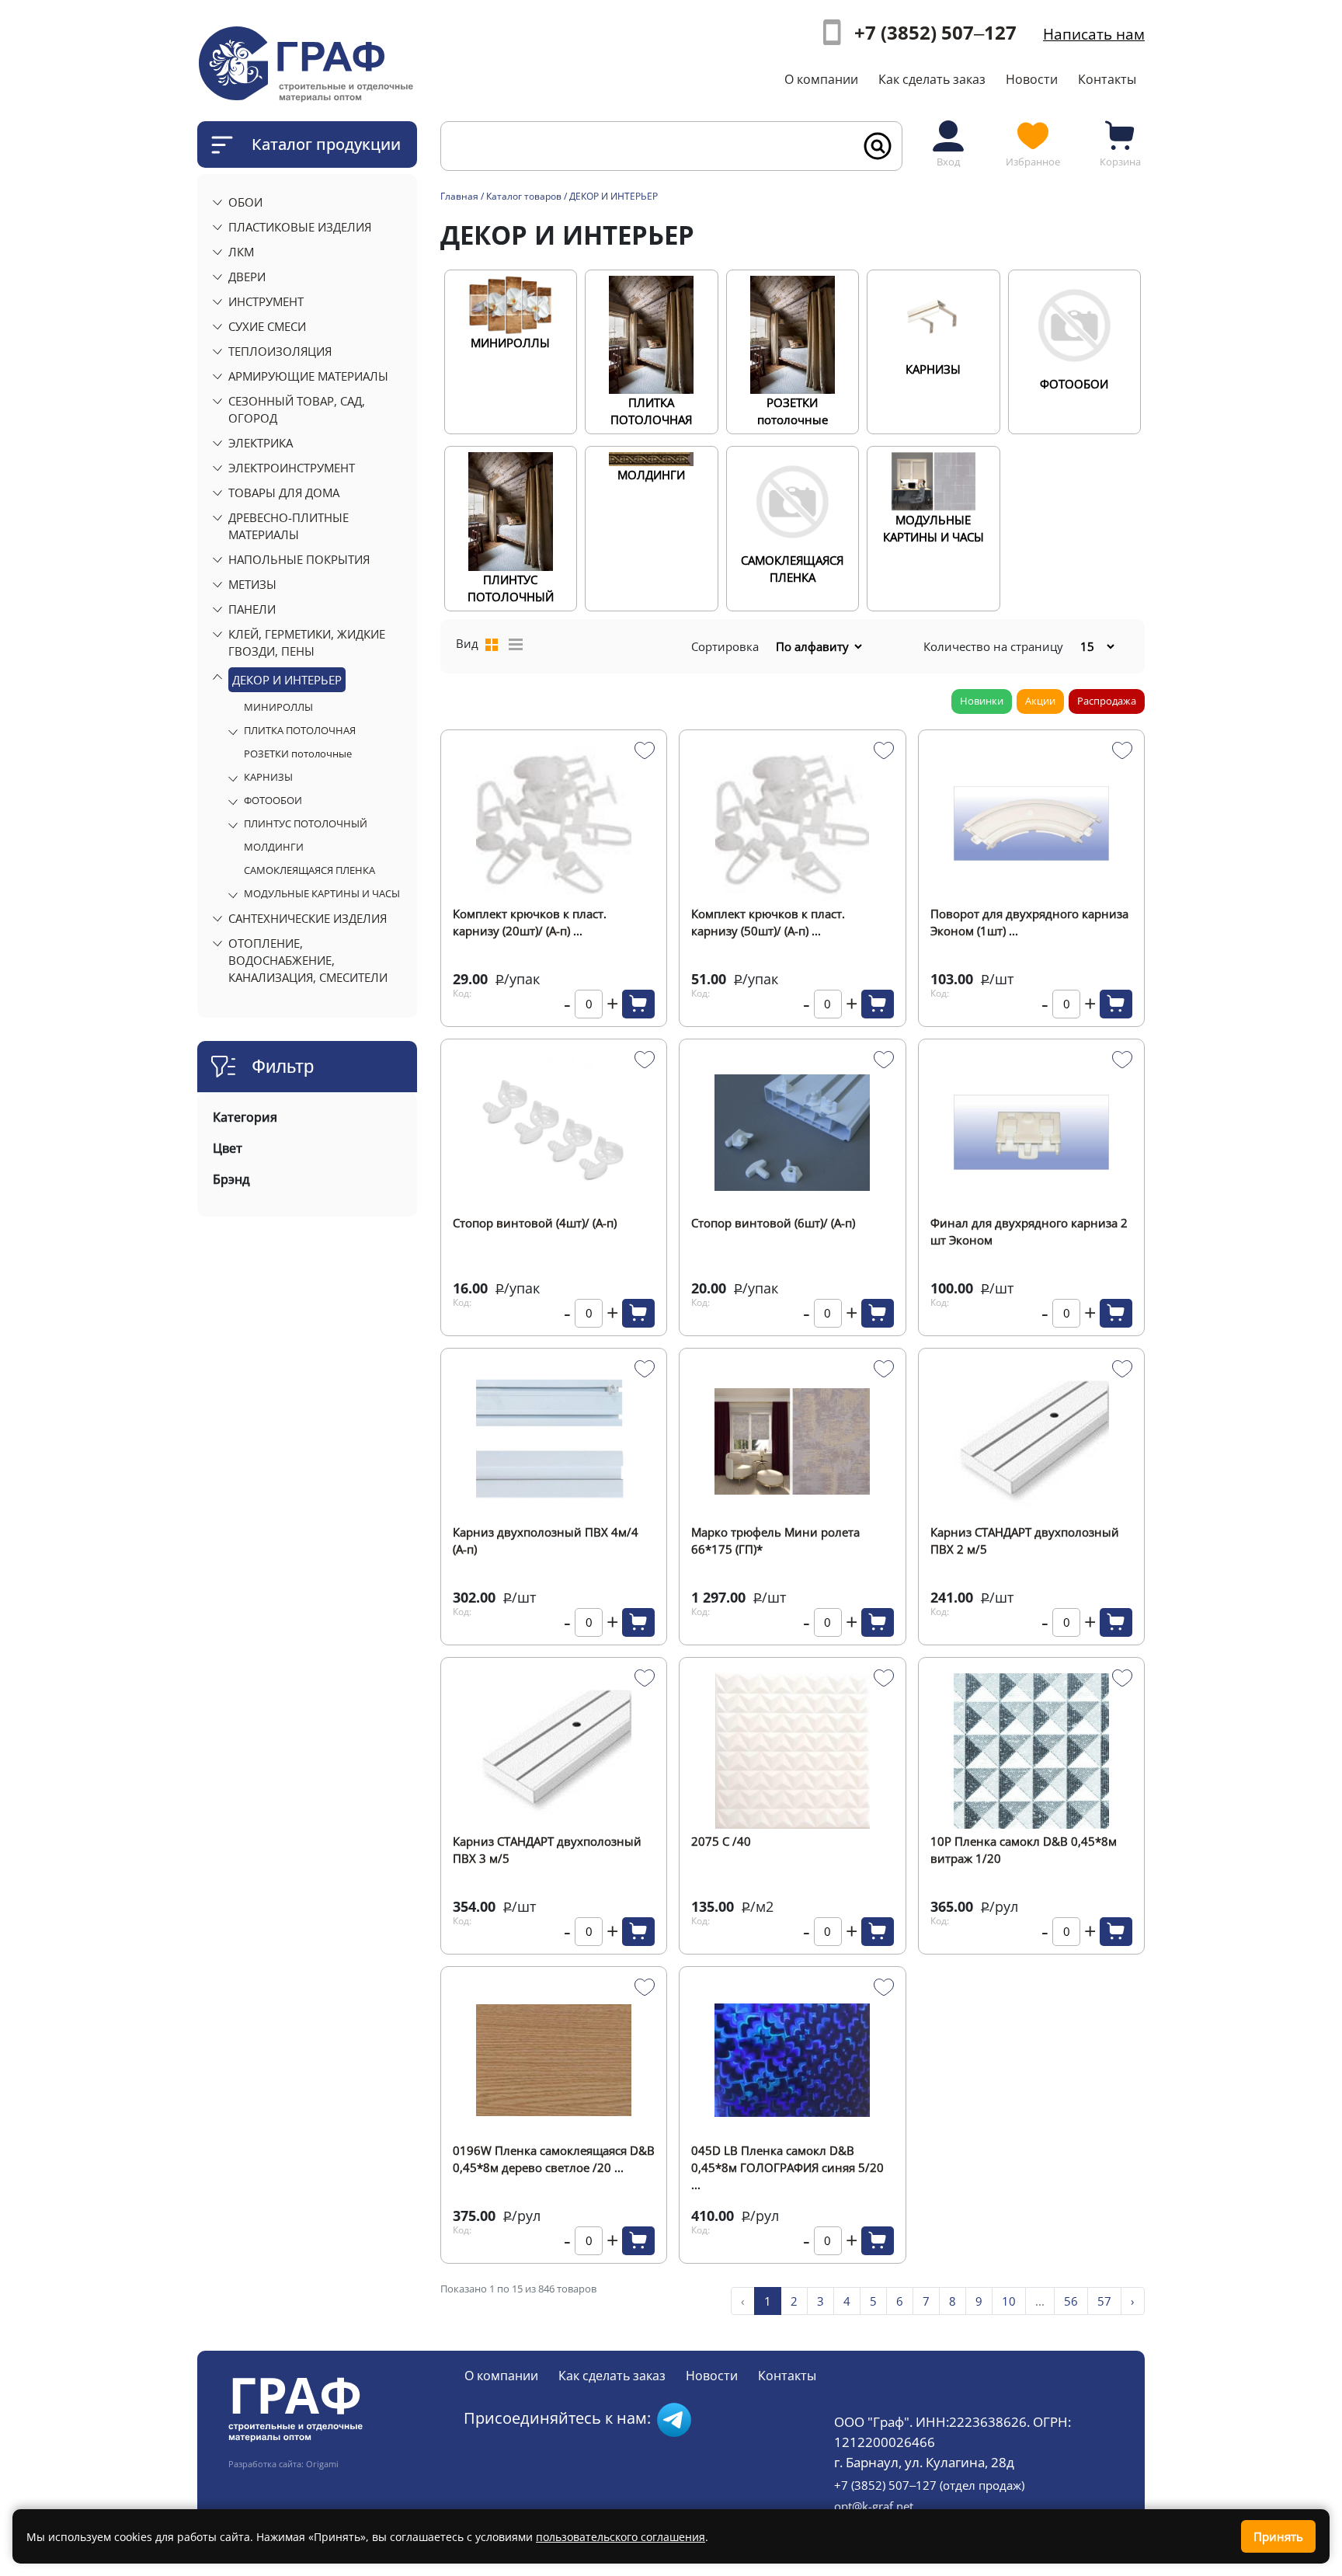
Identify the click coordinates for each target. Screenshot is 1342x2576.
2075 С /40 (721, 1841)
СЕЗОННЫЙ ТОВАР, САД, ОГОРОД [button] (297, 409)
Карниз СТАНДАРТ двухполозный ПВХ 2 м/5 (1025, 1540)
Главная (459, 196)
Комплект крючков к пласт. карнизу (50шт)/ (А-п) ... (768, 922)
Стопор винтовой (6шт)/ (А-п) (773, 1223)
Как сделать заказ (932, 79)
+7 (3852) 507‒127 (935, 32)
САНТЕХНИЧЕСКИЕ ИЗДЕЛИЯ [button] (308, 918)
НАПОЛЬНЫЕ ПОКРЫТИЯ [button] (299, 559)
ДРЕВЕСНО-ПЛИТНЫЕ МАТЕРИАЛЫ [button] (289, 526)
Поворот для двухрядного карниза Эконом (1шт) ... (1029, 922)
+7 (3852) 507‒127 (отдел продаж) (929, 2485)
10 (1009, 2301)
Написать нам (1094, 34)
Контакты (1107, 79)
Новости (1032, 79)
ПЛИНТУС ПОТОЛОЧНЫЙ (306, 823)
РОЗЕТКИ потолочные (298, 754)
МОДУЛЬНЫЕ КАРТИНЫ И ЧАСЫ (322, 893)
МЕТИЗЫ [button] (252, 584)
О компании (821, 79)
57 (1104, 2301)
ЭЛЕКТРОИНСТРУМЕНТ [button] (292, 468)
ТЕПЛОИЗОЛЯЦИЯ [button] (280, 351)
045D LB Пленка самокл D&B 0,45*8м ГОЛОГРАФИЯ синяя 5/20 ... (787, 2160)
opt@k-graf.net (874, 2506)
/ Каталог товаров (521, 196)
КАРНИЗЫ (268, 777)
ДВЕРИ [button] (247, 277)
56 (1071, 2301)
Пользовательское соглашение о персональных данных (617, 2448)
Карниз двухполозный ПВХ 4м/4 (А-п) (546, 1540)
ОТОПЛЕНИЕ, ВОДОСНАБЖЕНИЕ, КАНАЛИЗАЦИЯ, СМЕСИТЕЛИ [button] (308, 960)
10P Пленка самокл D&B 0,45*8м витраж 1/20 (1024, 1850)
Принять (1278, 2536)
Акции (1040, 701)
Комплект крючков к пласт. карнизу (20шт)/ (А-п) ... (530, 922)
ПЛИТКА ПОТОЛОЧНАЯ (300, 730)
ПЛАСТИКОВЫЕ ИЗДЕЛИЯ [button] (300, 227)
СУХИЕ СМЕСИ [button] (267, 326)
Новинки (982, 701)
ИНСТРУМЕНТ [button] (266, 301)
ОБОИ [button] (245, 202)
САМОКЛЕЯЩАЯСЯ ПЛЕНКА (309, 870)
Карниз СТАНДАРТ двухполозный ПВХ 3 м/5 (547, 1850)
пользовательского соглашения (621, 2537)
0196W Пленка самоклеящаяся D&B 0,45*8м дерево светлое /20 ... (554, 2159)
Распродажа (1107, 701)
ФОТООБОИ (273, 800)
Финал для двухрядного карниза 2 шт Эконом (1029, 1231)
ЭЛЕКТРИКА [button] (261, 443)
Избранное (1033, 162)
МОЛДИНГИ (274, 847)
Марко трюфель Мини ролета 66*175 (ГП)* (775, 1540)
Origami (322, 2464)
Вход (948, 162)
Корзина (1120, 162)
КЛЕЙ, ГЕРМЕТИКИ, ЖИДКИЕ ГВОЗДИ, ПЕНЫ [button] (307, 642)
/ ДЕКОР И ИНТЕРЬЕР (611, 196)
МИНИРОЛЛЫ (278, 707)
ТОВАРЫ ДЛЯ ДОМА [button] (284, 493)
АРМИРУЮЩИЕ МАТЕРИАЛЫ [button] (308, 376)
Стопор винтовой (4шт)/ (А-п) (535, 1223)
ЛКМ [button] (241, 252)
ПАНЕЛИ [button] (252, 609)
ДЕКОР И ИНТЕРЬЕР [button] (287, 680)
